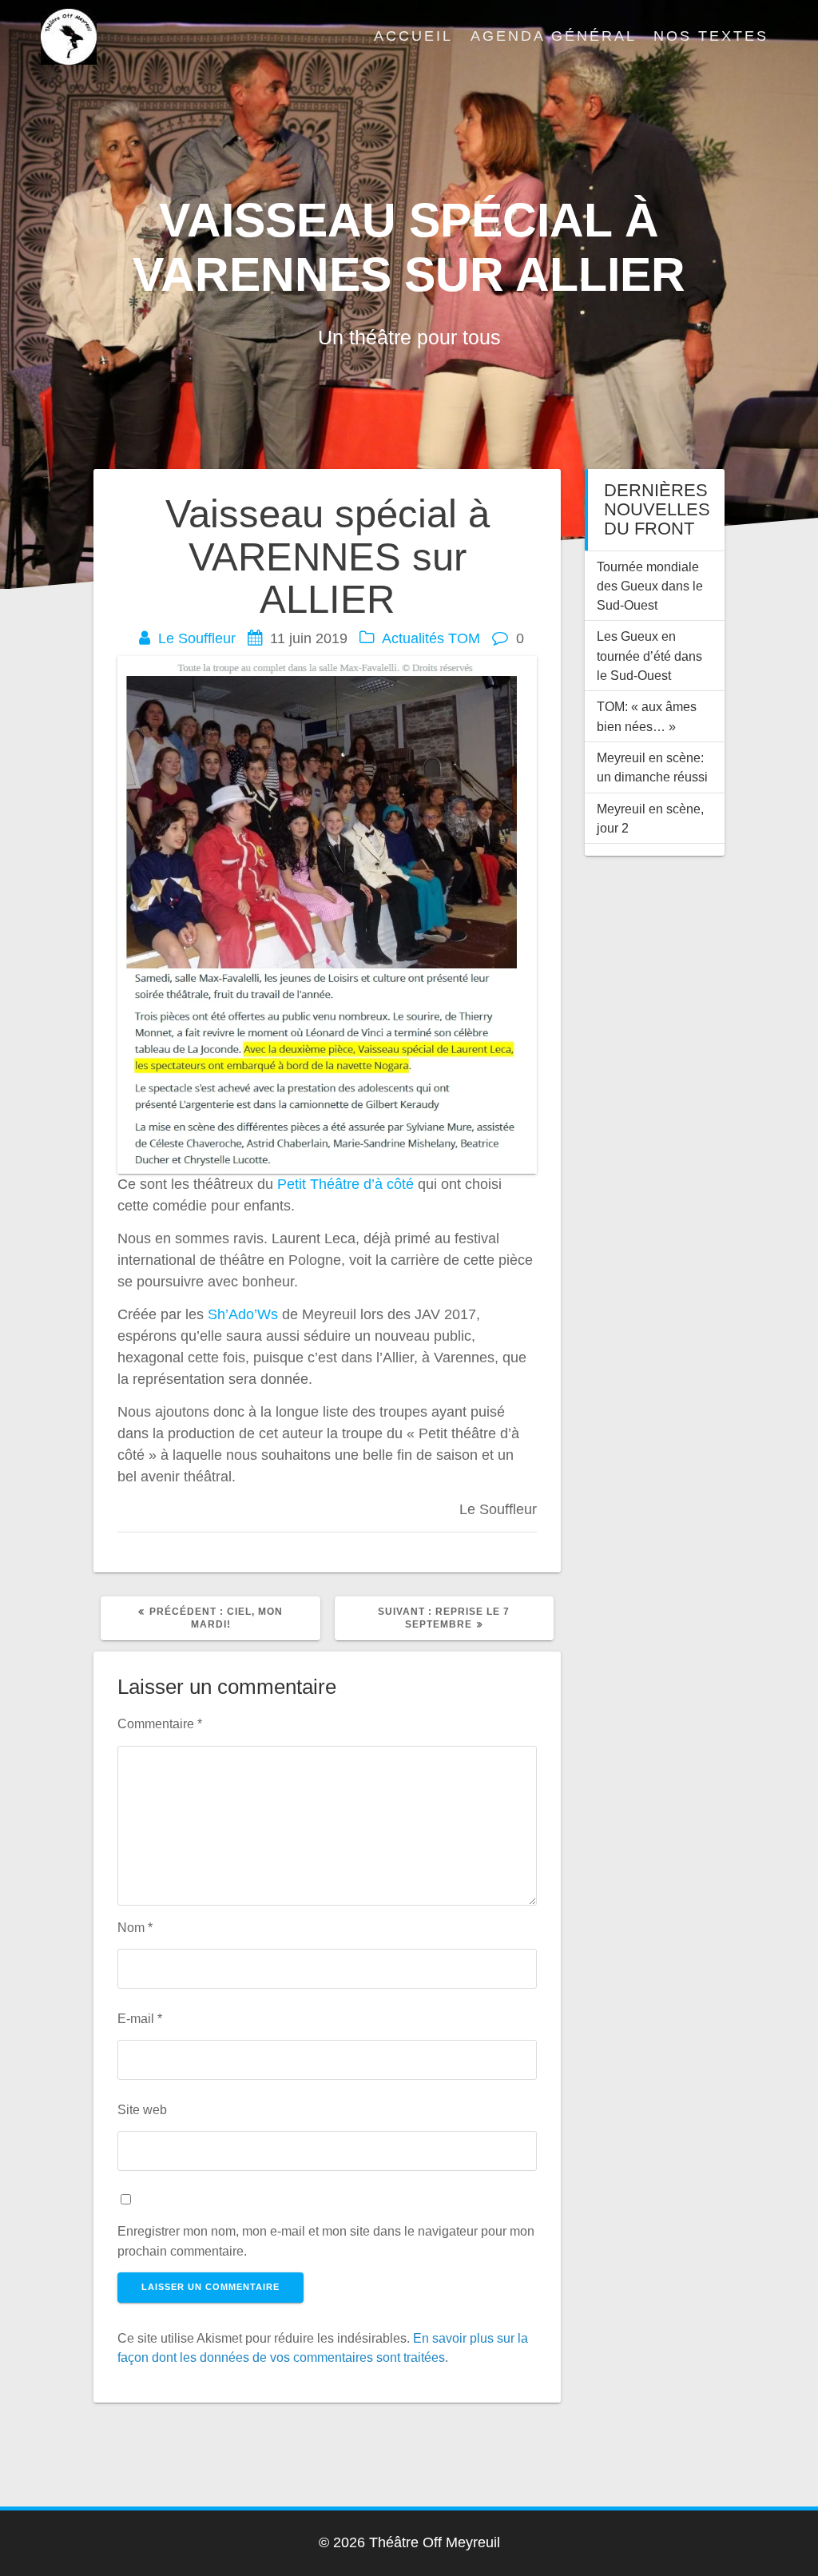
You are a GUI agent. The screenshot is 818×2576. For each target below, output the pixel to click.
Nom (135, 1927)
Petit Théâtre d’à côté (345, 1184)
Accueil (413, 36)
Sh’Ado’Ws (245, 1314)
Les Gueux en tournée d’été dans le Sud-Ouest (649, 656)
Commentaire (160, 1723)
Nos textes (711, 36)
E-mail (140, 2018)
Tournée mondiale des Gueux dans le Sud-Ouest (650, 586)
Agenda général (554, 36)
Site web (142, 2109)
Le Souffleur (197, 638)
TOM (464, 638)
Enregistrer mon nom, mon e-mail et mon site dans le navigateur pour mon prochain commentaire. (326, 2240)
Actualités (413, 638)
